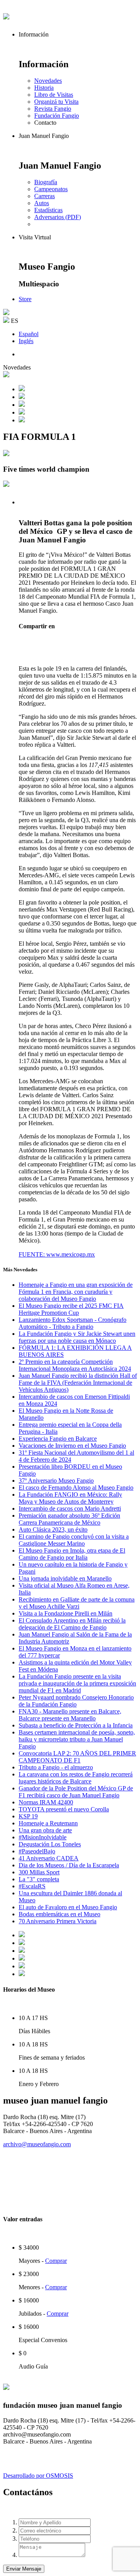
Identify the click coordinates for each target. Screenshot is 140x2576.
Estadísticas (48, 210)
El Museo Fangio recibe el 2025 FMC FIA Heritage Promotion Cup (71, 1309)
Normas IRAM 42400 (46, 1802)
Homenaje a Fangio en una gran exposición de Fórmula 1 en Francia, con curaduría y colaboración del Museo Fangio (76, 1292)
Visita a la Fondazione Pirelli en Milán (66, 1613)
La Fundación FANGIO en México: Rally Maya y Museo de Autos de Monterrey (70, 1498)
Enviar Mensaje (24, 2569)
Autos (42, 203)
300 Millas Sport (39, 1872)
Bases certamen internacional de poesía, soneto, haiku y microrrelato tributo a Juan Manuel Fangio (77, 1739)
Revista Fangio (53, 109)
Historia (44, 88)
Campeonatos (51, 189)
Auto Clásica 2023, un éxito (53, 1529)
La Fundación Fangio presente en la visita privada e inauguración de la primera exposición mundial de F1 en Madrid (77, 1683)
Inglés (26, 341)
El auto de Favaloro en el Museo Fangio (68, 1907)
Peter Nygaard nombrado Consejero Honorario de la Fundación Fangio (76, 1701)
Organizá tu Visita (56, 102)
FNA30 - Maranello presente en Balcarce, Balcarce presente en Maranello (70, 1715)
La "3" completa (39, 1879)
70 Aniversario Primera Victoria (58, 1921)
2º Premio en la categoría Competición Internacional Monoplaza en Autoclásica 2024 (75, 1365)
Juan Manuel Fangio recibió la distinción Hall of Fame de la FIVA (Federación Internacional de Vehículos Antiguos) (78, 1383)
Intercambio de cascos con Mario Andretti (70, 1508)
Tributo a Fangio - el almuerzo (56, 1767)
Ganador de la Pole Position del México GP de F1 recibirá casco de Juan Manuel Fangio (76, 1792)
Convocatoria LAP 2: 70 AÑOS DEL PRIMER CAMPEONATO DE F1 (77, 1757)
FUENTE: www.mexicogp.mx (57, 1254)
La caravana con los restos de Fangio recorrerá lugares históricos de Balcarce (76, 1778)
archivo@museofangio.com (37, 2144)
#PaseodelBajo (37, 1851)
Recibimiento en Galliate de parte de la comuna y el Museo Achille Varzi (77, 1603)
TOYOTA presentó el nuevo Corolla (64, 1809)
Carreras (45, 196)
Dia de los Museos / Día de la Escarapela (69, 1865)
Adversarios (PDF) (58, 217)
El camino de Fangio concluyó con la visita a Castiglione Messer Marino (74, 1540)
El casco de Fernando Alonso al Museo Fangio (76, 1488)
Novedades (48, 81)
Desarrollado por (38, 2476)
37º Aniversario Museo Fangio (56, 1481)
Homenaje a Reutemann (48, 1823)
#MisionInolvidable (43, 1837)
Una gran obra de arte (45, 1830)
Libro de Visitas (54, 95)
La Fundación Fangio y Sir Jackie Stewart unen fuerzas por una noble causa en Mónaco (77, 1337)
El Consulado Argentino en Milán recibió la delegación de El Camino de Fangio (72, 1624)
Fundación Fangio (57, 116)
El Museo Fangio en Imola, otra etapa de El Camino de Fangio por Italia (72, 1554)
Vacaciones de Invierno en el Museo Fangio (72, 1446)
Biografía (46, 182)
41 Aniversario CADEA (49, 1858)
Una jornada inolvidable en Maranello (65, 1578)
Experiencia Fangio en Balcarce (58, 1439)
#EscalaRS (32, 1886)
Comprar (56, 2261)
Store (25, 299)
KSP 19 (28, 1816)
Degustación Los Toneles (50, 1844)
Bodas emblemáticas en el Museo (59, 1914)
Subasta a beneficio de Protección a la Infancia (76, 1725)
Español (29, 334)
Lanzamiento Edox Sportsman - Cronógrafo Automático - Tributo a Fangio (73, 1323)
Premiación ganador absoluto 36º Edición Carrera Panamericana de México (69, 1519)
